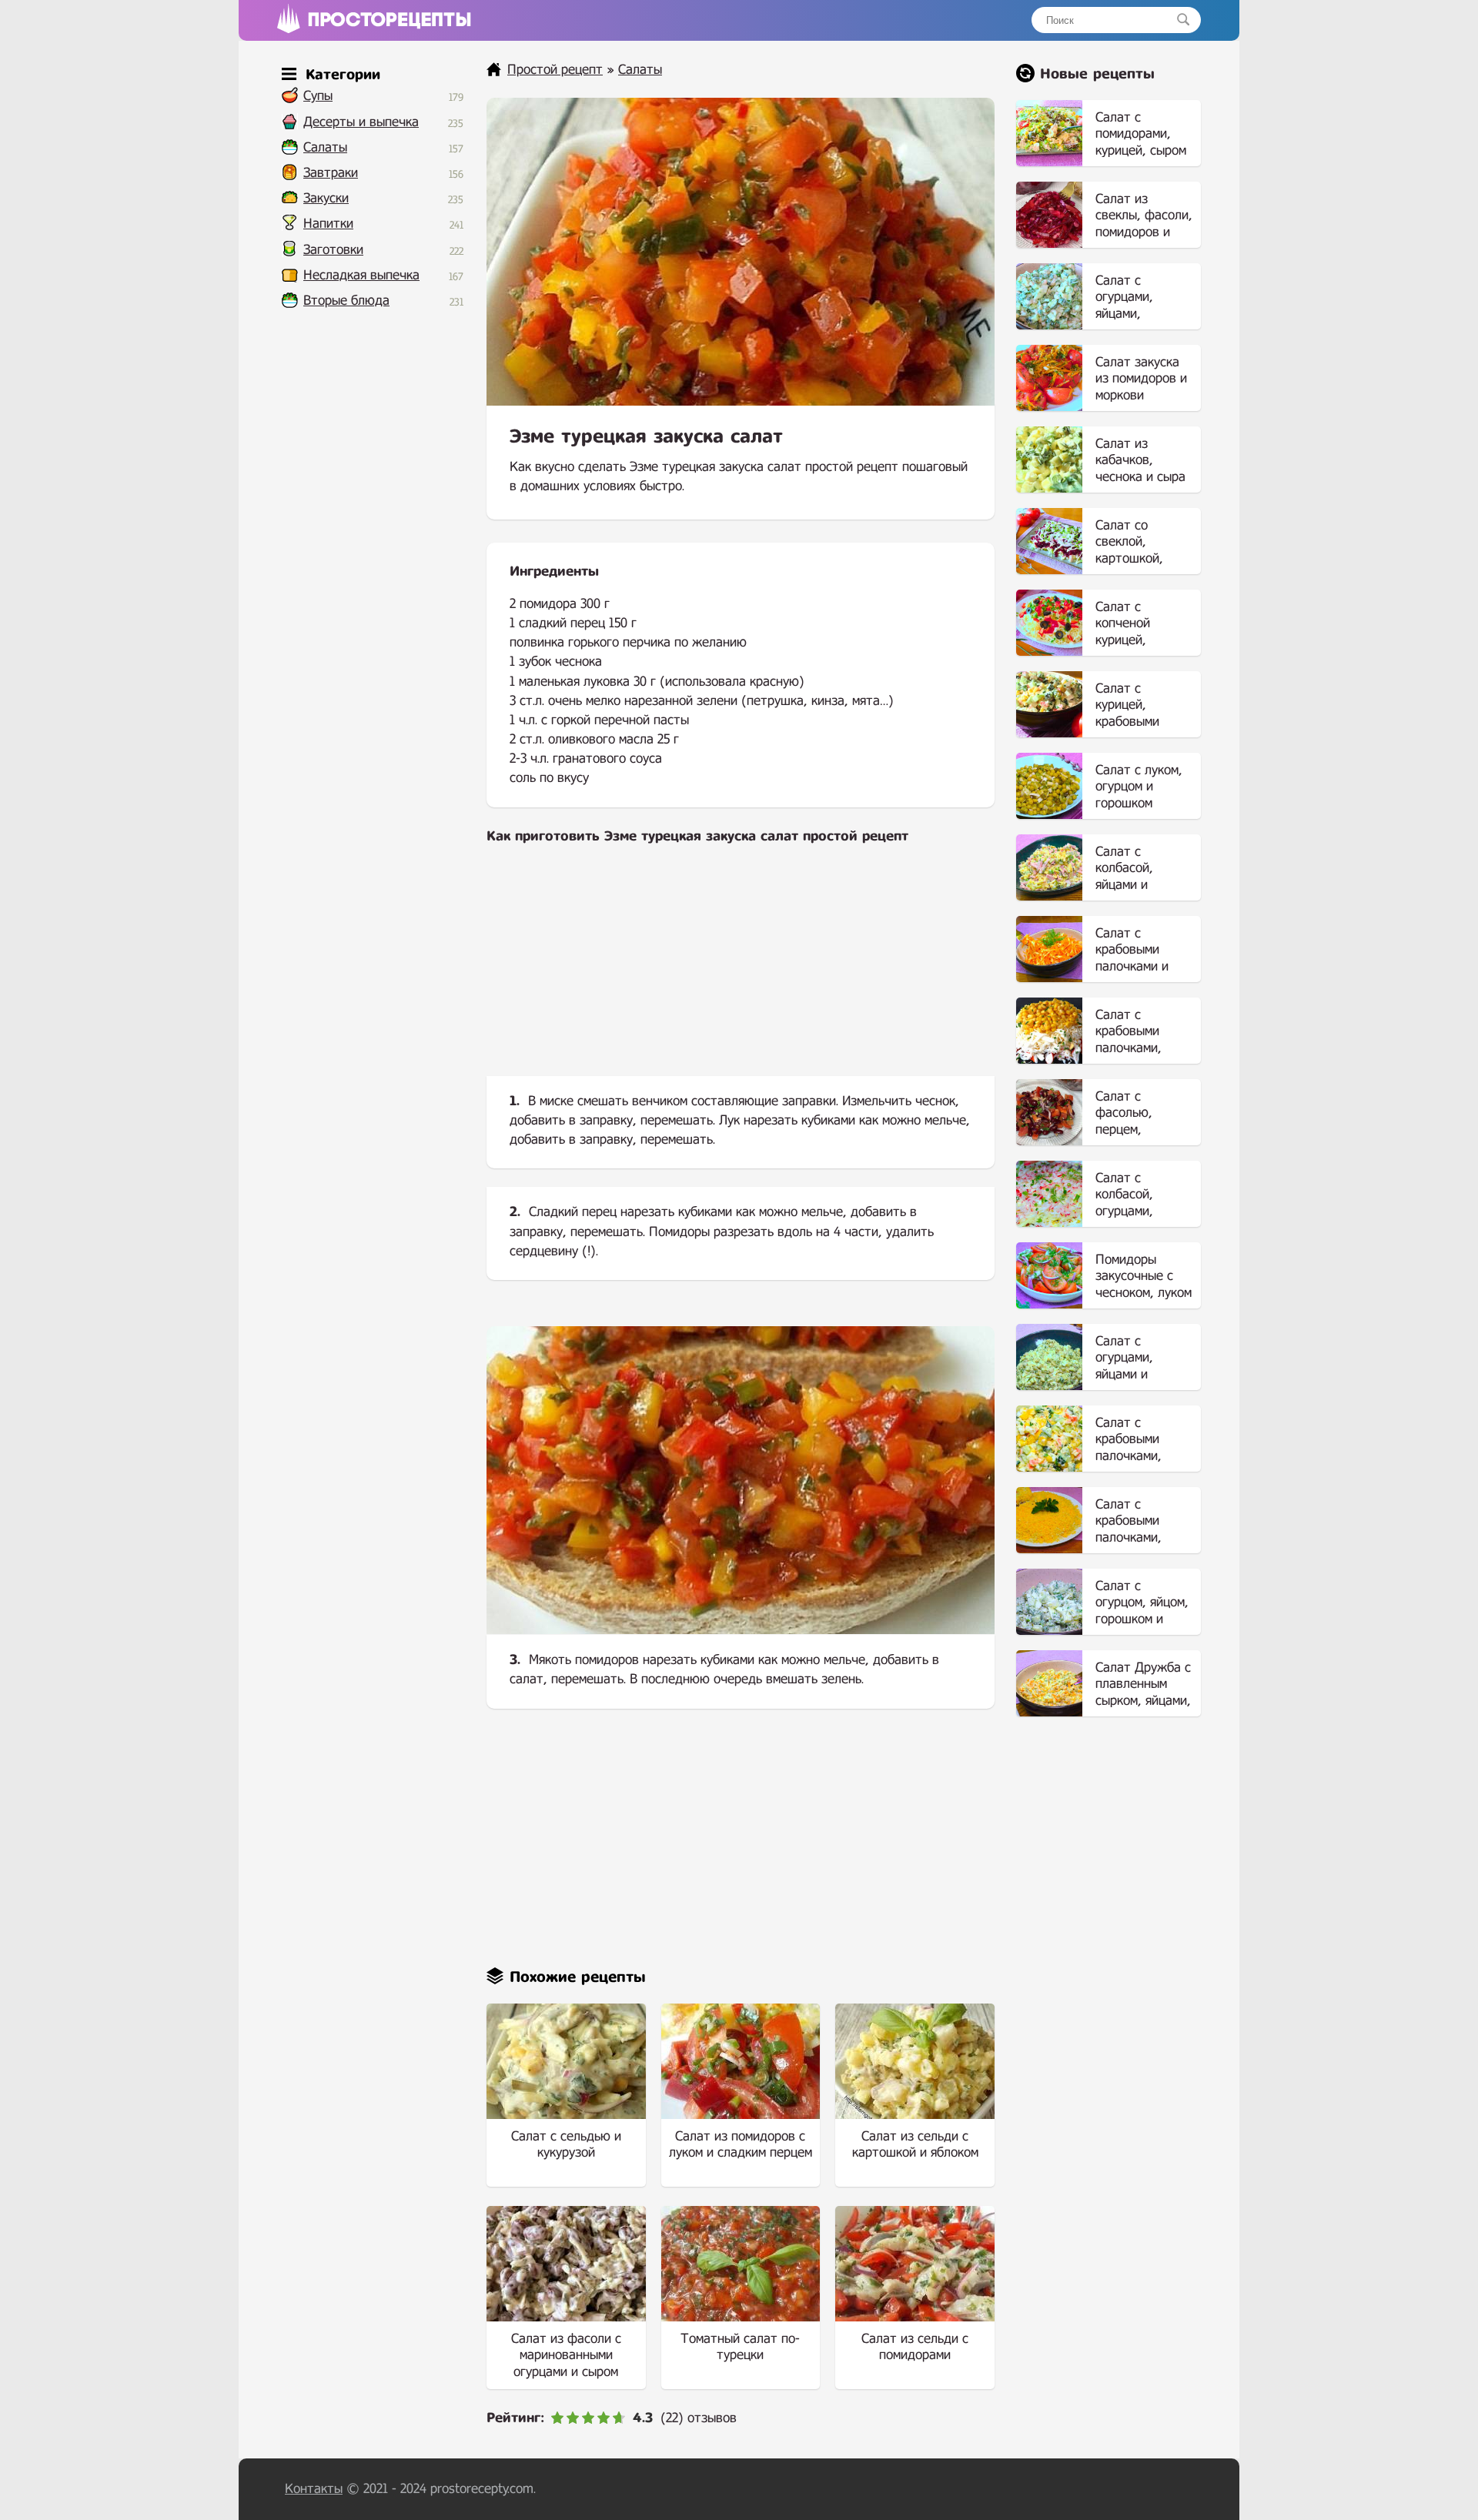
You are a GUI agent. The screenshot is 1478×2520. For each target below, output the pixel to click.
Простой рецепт (555, 70)
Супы (318, 96)
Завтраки (331, 173)
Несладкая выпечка (361, 275)
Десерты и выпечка (361, 122)
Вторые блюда (346, 301)
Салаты (325, 147)
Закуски (326, 198)
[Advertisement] (741, 973)
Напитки (328, 224)
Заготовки (333, 250)
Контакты (314, 2489)
